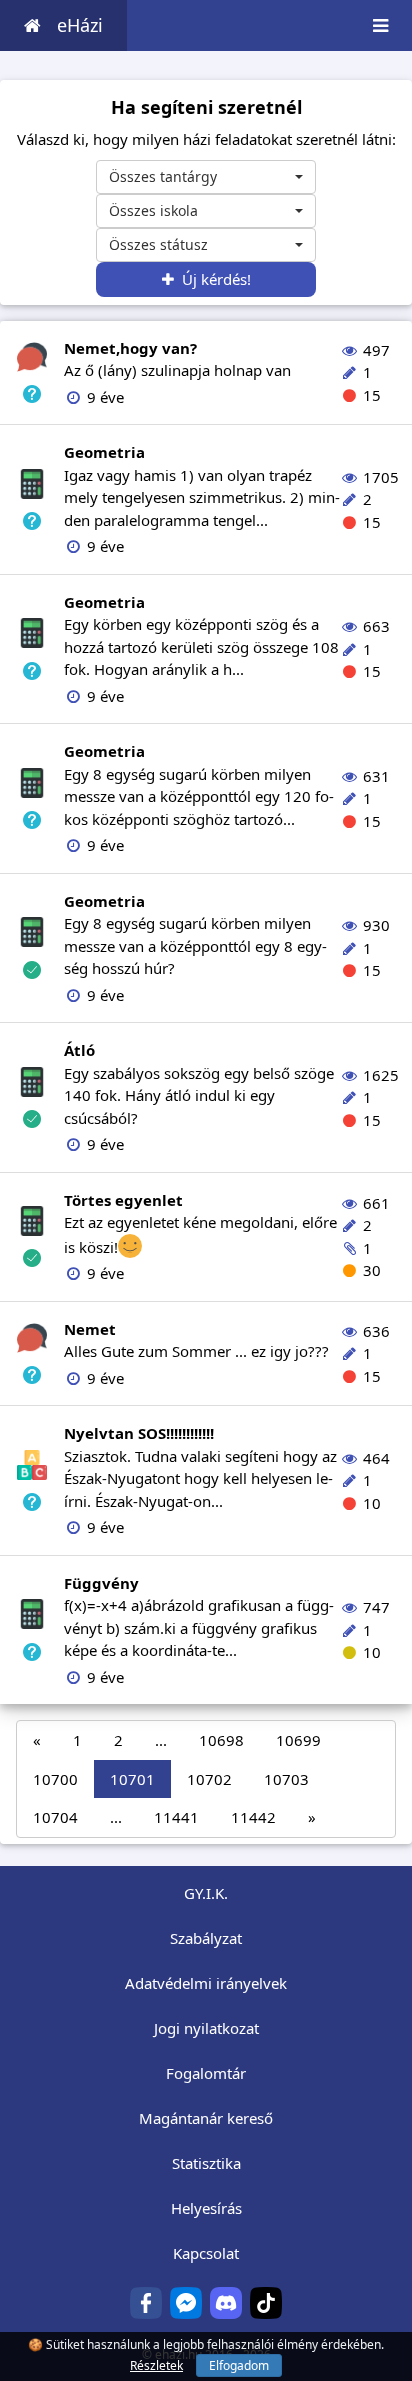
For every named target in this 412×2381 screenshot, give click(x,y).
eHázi (80, 25)
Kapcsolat (206, 2253)
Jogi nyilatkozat (206, 2028)
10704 (55, 1817)
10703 (286, 1779)
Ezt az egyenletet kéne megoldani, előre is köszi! (200, 1223)
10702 (209, 1779)
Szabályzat (206, 1938)
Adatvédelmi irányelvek (206, 1983)
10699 (298, 1740)
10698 (221, 1740)
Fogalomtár (206, 2073)
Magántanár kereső (206, 2118)
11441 (176, 1817)
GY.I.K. (206, 1893)
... (161, 1740)
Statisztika (206, 2163)
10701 (132, 1779)
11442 (253, 1817)
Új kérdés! (212, 279)
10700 (55, 1779)
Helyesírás (206, 2208)
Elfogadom (239, 2365)
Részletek (156, 2365)
